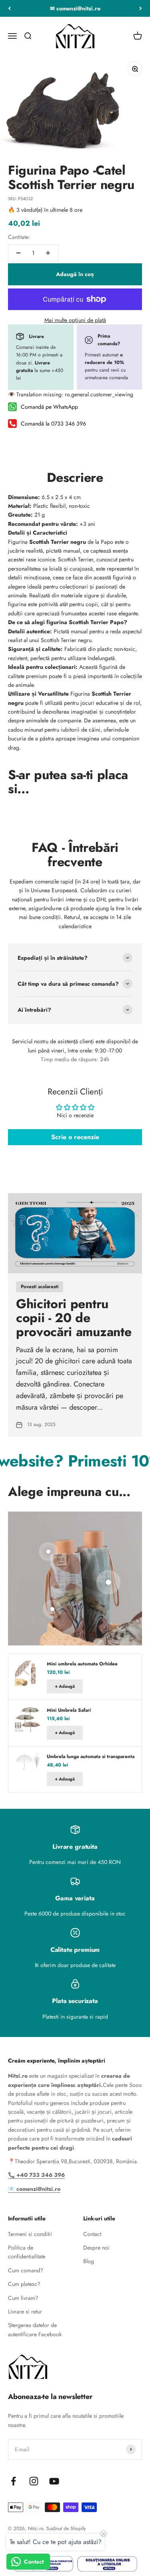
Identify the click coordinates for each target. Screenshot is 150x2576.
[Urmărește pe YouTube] (54, 2481)
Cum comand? (26, 2270)
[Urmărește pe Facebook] (13, 2481)
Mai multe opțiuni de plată (75, 320)
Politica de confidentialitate (27, 2252)
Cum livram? (23, 2298)
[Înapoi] (9, 8)
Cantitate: (19, 237)
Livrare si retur (25, 2311)
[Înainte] (141, 8)
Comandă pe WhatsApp (49, 407)
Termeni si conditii (30, 2234)
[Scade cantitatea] (18, 253)
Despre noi (96, 2248)
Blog (89, 2261)
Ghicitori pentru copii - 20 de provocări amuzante (74, 1318)
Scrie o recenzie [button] (75, 1137)
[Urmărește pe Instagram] (34, 2481)
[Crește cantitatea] (48, 253)
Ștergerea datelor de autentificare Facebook (35, 2329)
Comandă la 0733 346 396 (53, 424)
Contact (92, 2234)
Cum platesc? (24, 2284)
